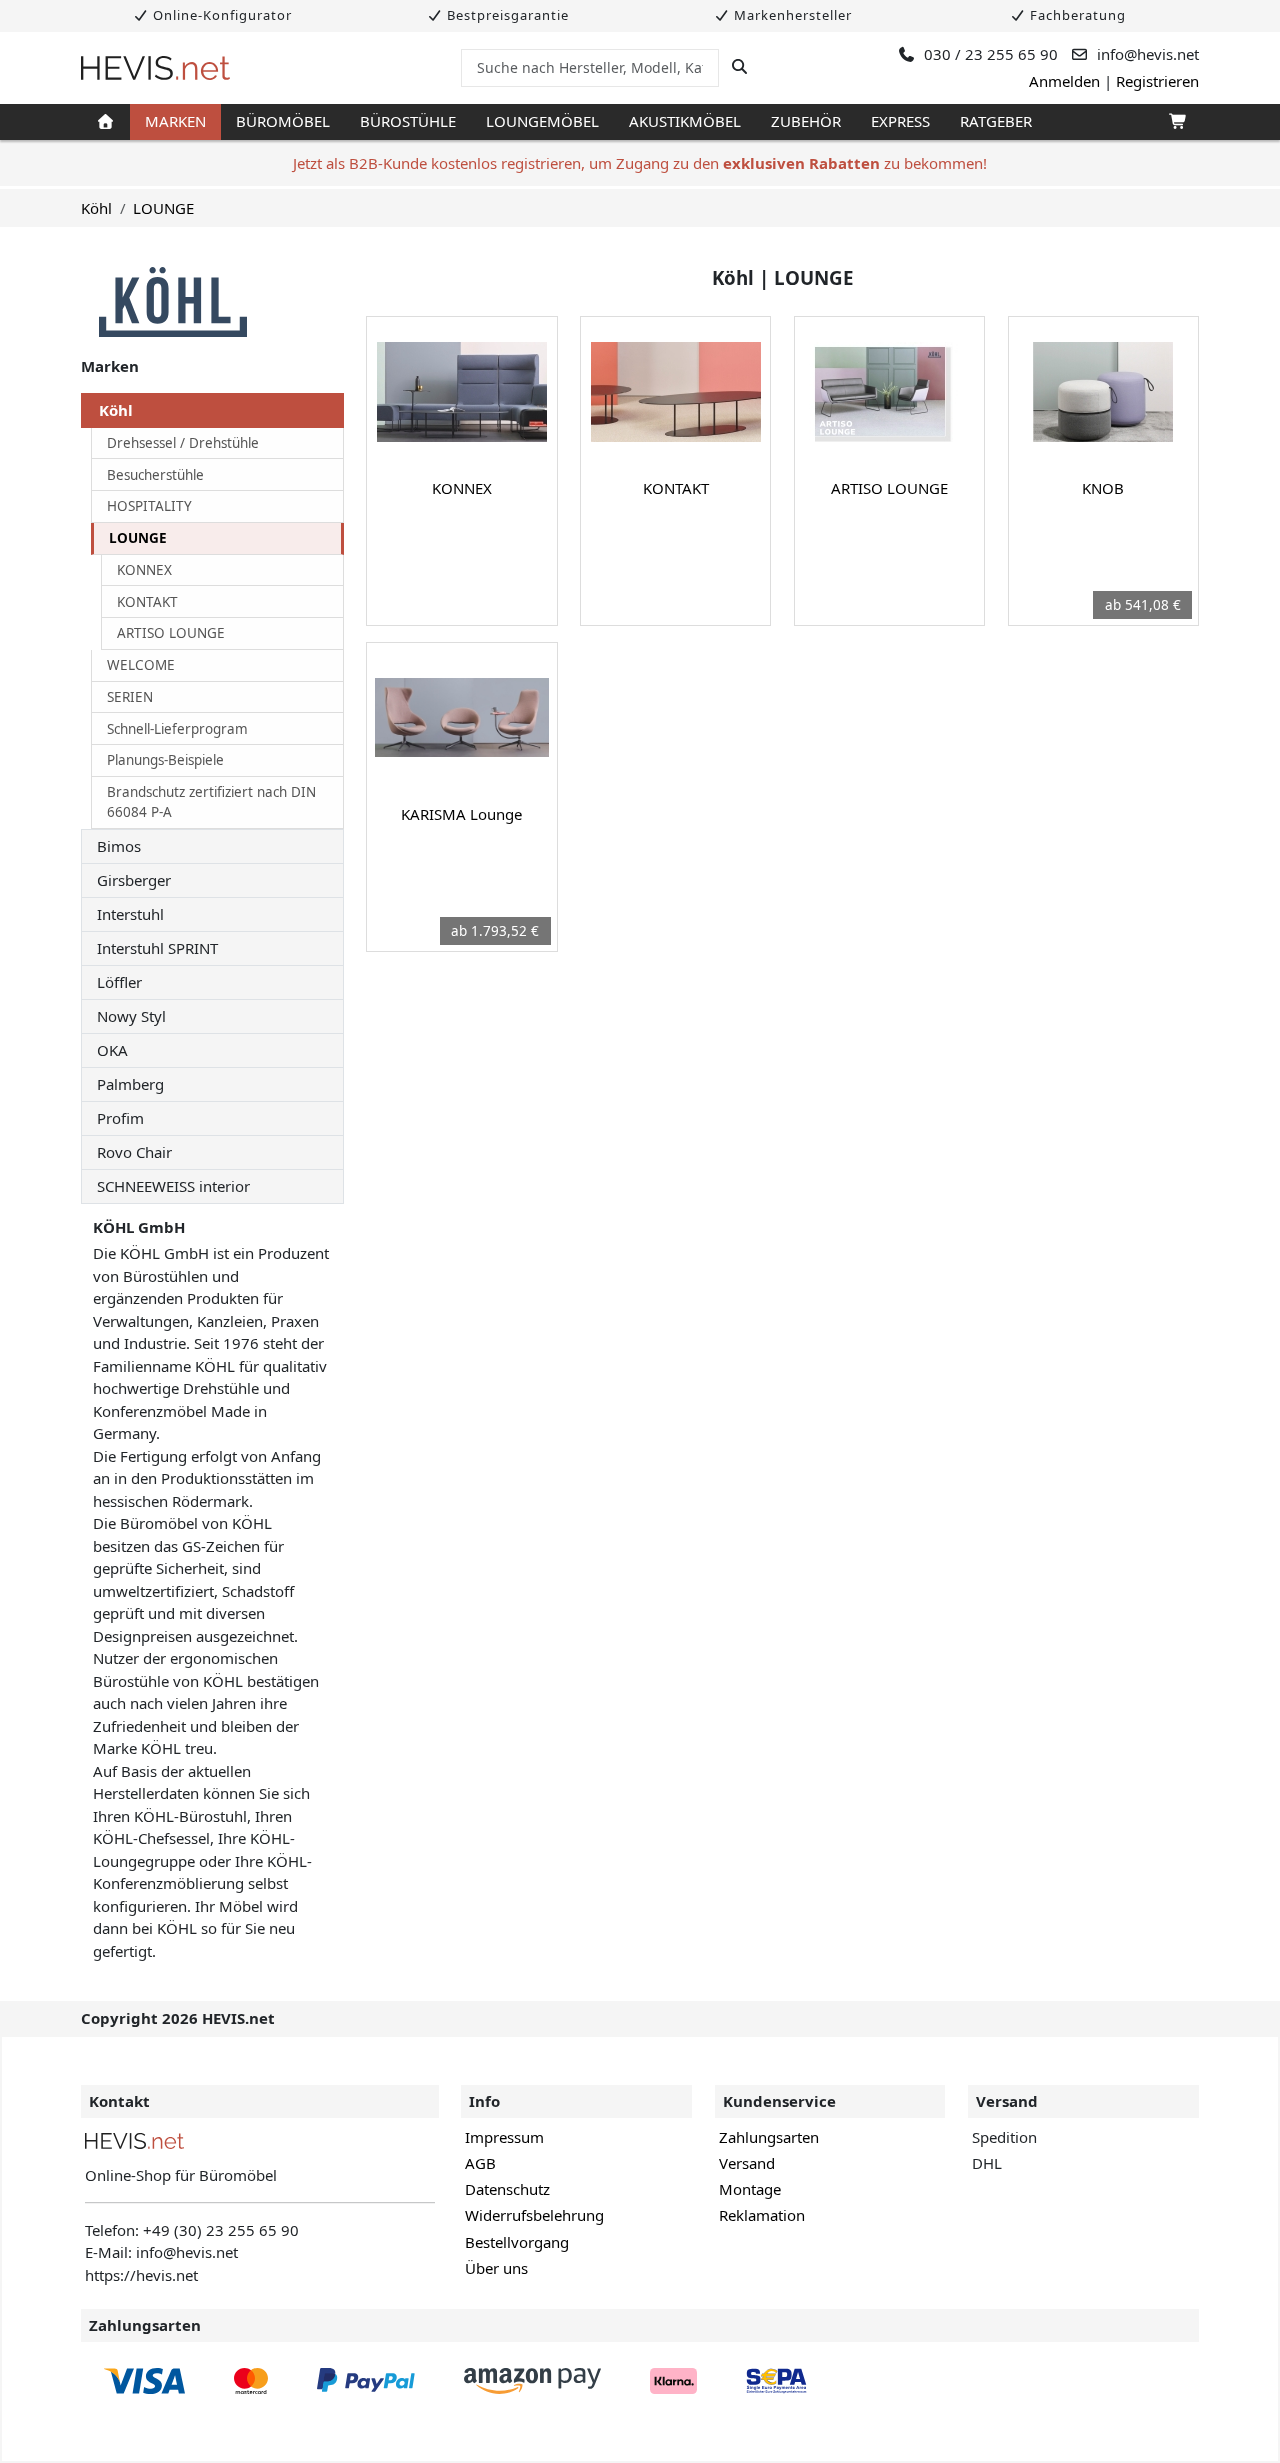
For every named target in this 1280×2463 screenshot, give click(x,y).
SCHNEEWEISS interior (173, 1186)
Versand (747, 2163)
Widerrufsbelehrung (534, 2215)
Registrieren (1157, 81)
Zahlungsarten (769, 2137)
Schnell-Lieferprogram (177, 729)
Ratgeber (996, 121)
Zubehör (806, 121)
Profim (120, 1118)
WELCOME (141, 665)
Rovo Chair (134, 1152)
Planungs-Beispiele (165, 760)
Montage (750, 2189)
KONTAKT (147, 602)
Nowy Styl (131, 1016)
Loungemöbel (542, 121)
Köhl (96, 208)
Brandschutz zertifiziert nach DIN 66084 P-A (211, 802)
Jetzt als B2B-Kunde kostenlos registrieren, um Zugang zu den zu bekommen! (640, 163)
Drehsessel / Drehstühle (183, 443)
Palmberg (130, 1084)
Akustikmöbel (685, 121)
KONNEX (144, 570)
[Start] (105, 122)
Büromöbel (283, 121)
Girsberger (134, 880)
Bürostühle (408, 121)
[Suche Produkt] (739, 67)
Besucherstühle (155, 475)
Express (900, 121)
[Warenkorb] (1176, 122)
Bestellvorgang (517, 2242)
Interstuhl (130, 914)
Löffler (119, 982)
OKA (112, 1050)
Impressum (504, 2137)
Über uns (496, 2268)
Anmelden (1064, 81)
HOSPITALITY (149, 506)
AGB (480, 2163)
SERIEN (130, 697)
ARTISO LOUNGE (171, 633)
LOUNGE (163, 208)
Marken (175, 121)
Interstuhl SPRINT (157, 948)
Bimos (119, 846)
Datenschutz (507, 2189)
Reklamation (762, 2215)
